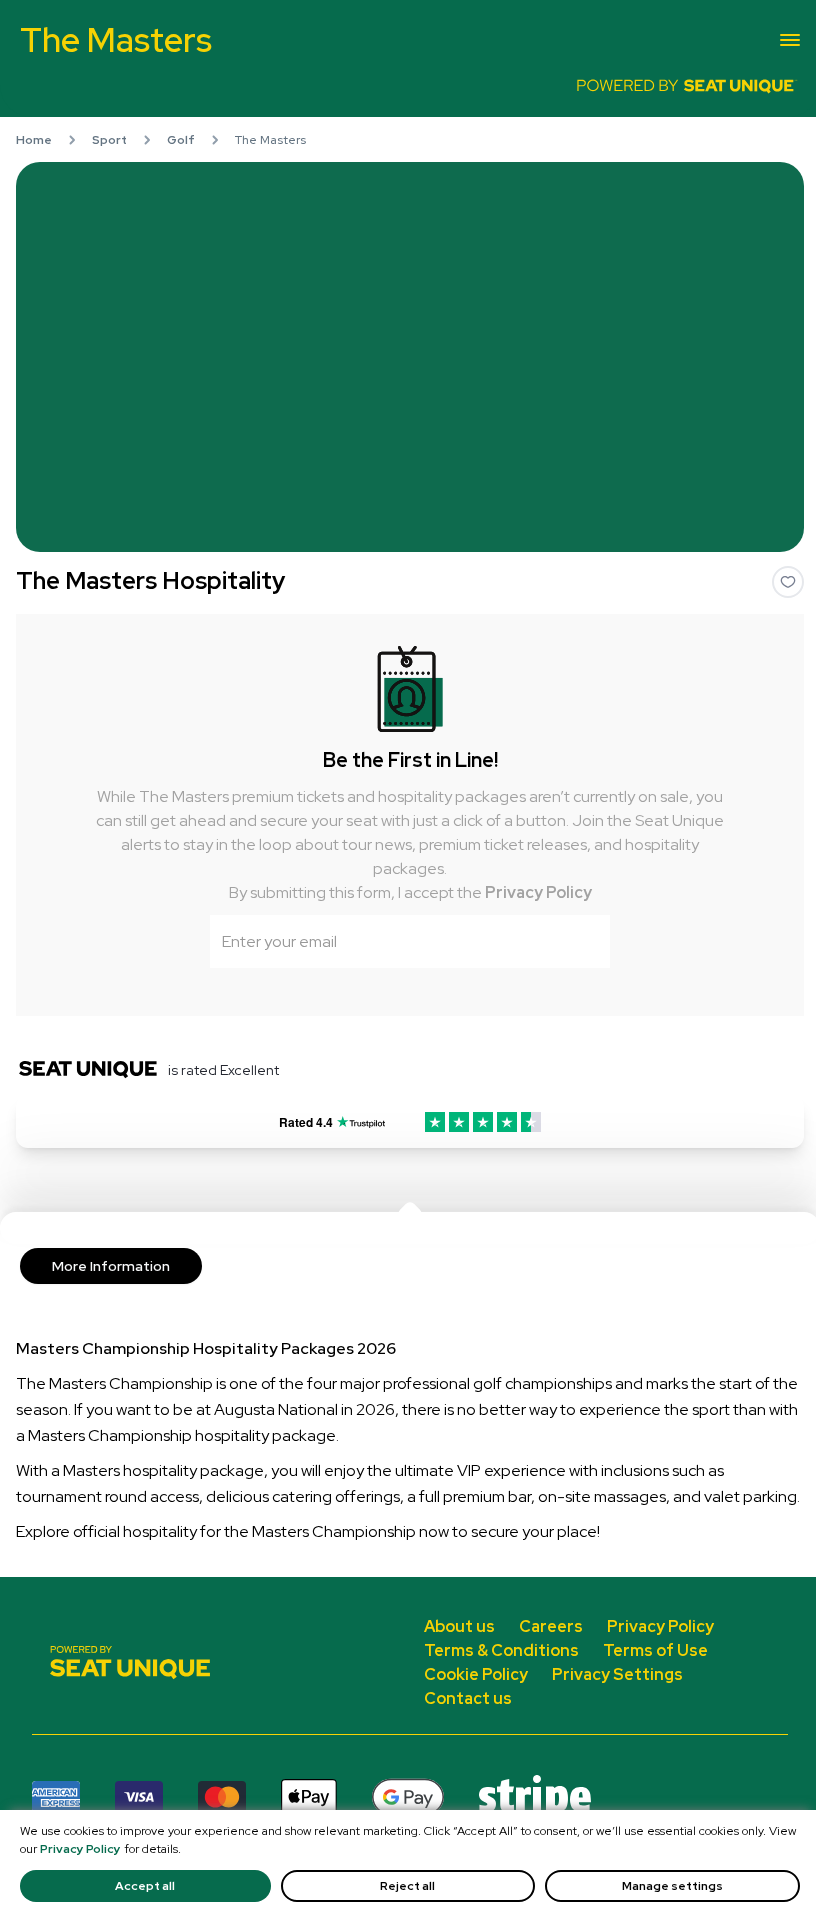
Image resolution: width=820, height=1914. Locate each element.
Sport (109, 140)
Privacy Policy (538, 892)
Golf (181, 140)
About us (459, 1626)
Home (34, 140)
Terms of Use (655, 1650)
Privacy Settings (617, 1674)
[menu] (790, 40)
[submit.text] (582, 941)
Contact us (468, 1698)
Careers (551, 1626)
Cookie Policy (476, 1674)
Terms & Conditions (501, 1650)
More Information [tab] (111, 1266)
